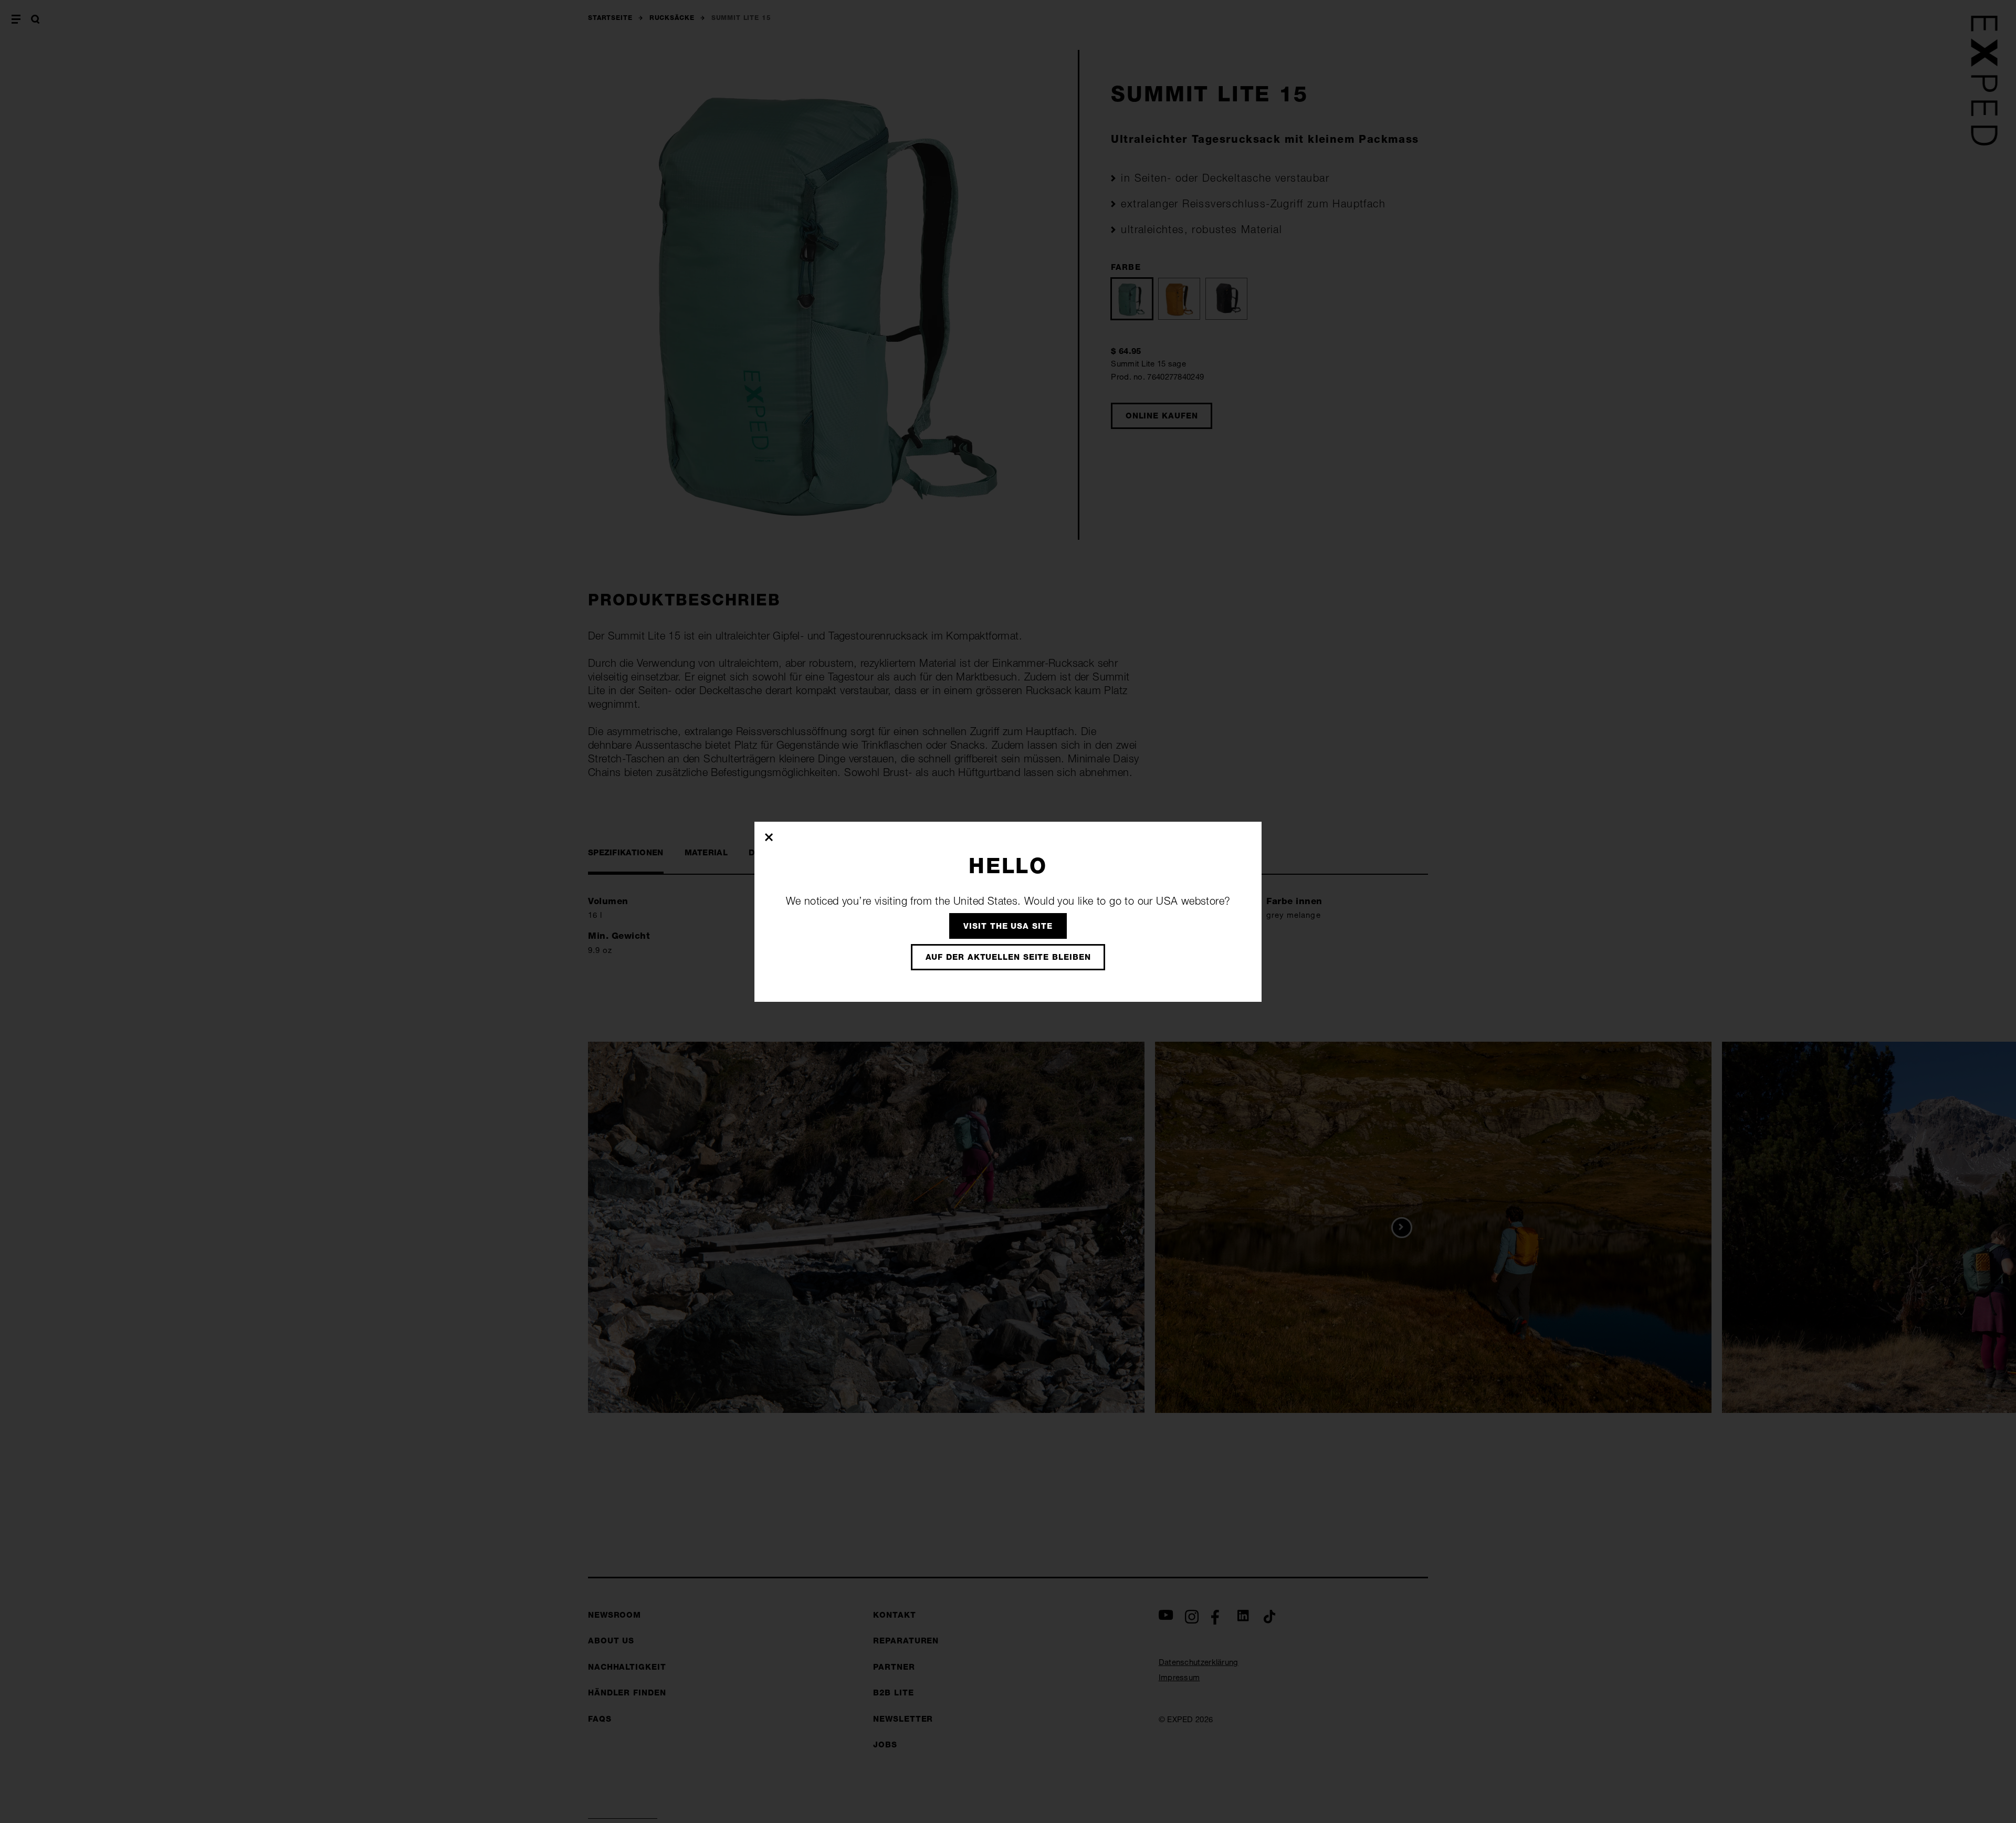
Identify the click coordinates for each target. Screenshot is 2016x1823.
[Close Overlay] (769, 837)
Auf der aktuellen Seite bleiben (1008, 957)
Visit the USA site (1008, 926)
